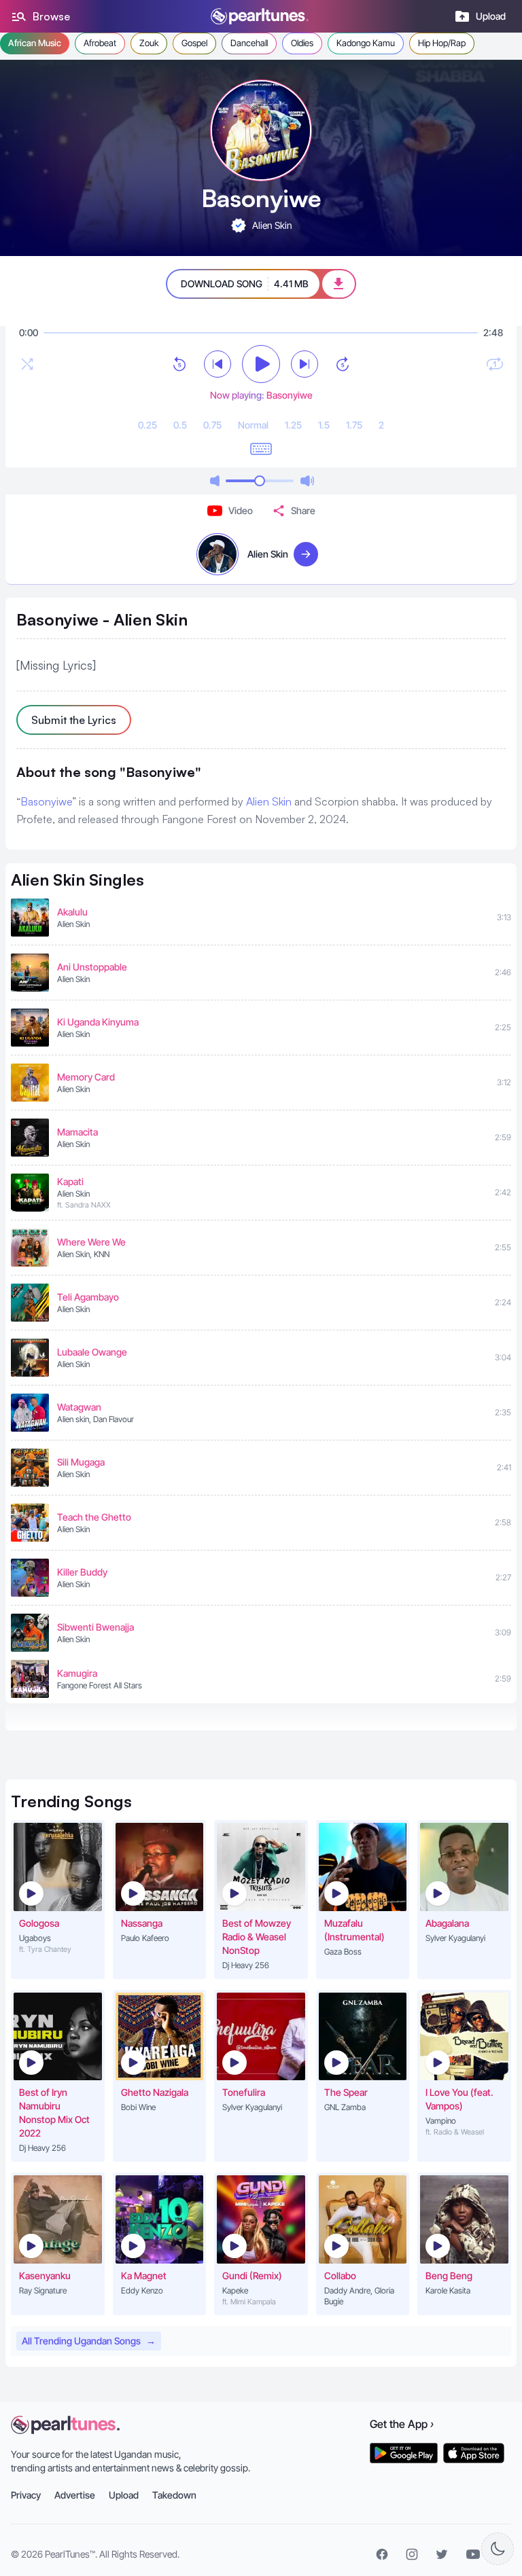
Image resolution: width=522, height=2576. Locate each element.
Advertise (75, 2495)
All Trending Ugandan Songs (89, 2341)
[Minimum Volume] (215, 481)
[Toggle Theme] (498, 2549)
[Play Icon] (31, 1893)
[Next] (304, 364)
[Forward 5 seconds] (343, 364)
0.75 (212, 425)
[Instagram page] (412, 2554)
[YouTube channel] (473, 2554)
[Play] (261, 364)
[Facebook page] (382, 2554)
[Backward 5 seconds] (179, 364)
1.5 (324, 425)
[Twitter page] (442, 2554)
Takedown (174, 2495)
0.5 (180, 425)
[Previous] (217, 364)
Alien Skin (269, 801)
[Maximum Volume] (307, 481)
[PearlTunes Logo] (260, 16)
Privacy (26, 2495)
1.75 (354, 425)
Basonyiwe (46, 801)
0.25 (147, 425)
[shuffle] (27, 364)
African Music (35, 43)
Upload (124, 2495)
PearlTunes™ (70, 2554)
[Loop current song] (495, 364)
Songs (71, 1801)
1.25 (293, 425)
